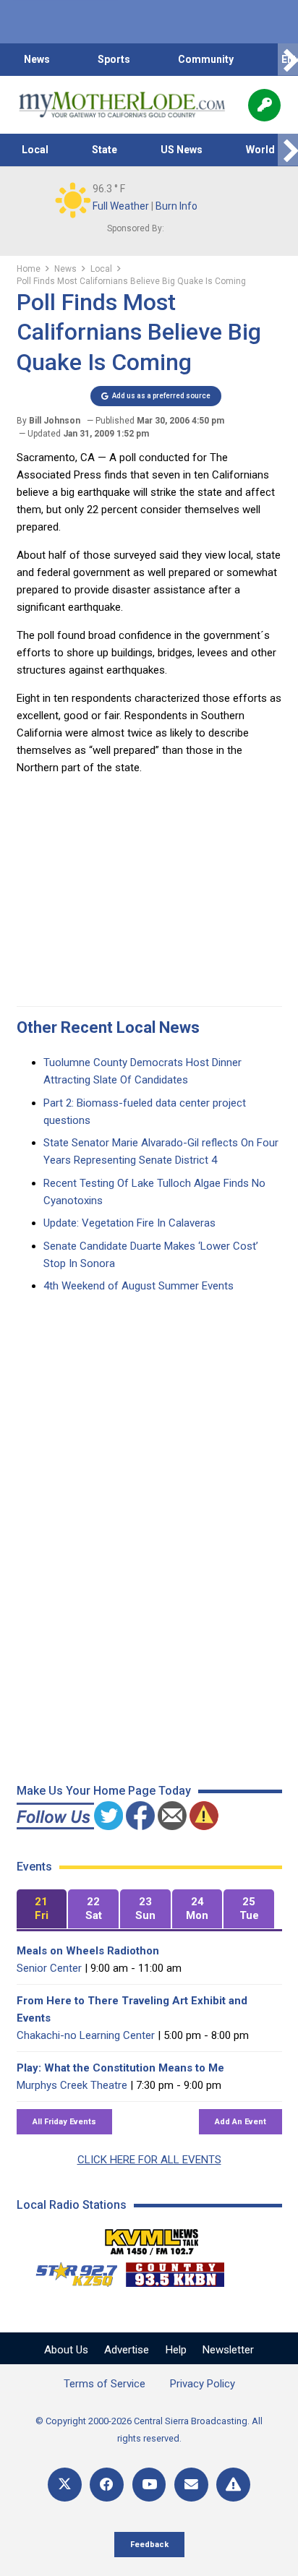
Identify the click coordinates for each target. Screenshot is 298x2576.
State (105, 150)
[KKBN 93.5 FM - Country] (175, 2271)
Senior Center (49, 1968)
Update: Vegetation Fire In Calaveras (129, 1223)
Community (206, 59)
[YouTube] (149, 2485)
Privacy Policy (203, 2384)
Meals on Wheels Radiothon (88, 1951)
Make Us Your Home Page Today (104, 1791)
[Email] (191, 2485)
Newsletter (228, 2350)
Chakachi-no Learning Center (86, 2035)
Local (35, 150)
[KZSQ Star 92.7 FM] (70, 2271)
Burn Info (176, 206)
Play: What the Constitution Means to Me (120, 2068)
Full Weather (121, 206)
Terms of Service (105, 2384)
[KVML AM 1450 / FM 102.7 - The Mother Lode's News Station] (152, 2238)
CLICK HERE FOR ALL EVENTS (149, 2160)
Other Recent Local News (108, 1027)
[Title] (233, 2485)
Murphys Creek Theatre (72, 2085)
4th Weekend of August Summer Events (139, 1286)
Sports (114, 59)
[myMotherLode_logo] (122, 105)
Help (176, 2350)
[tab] (42, 1909)
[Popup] (264, 105)
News (37, 59)
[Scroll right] (288, 60)
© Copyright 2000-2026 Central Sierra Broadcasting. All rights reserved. (149, 2430)
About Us (66, 2350)
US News (182, 150)
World (260, 150)
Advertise (127, 2350)
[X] (65, 2485)
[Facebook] (107, 2485)
